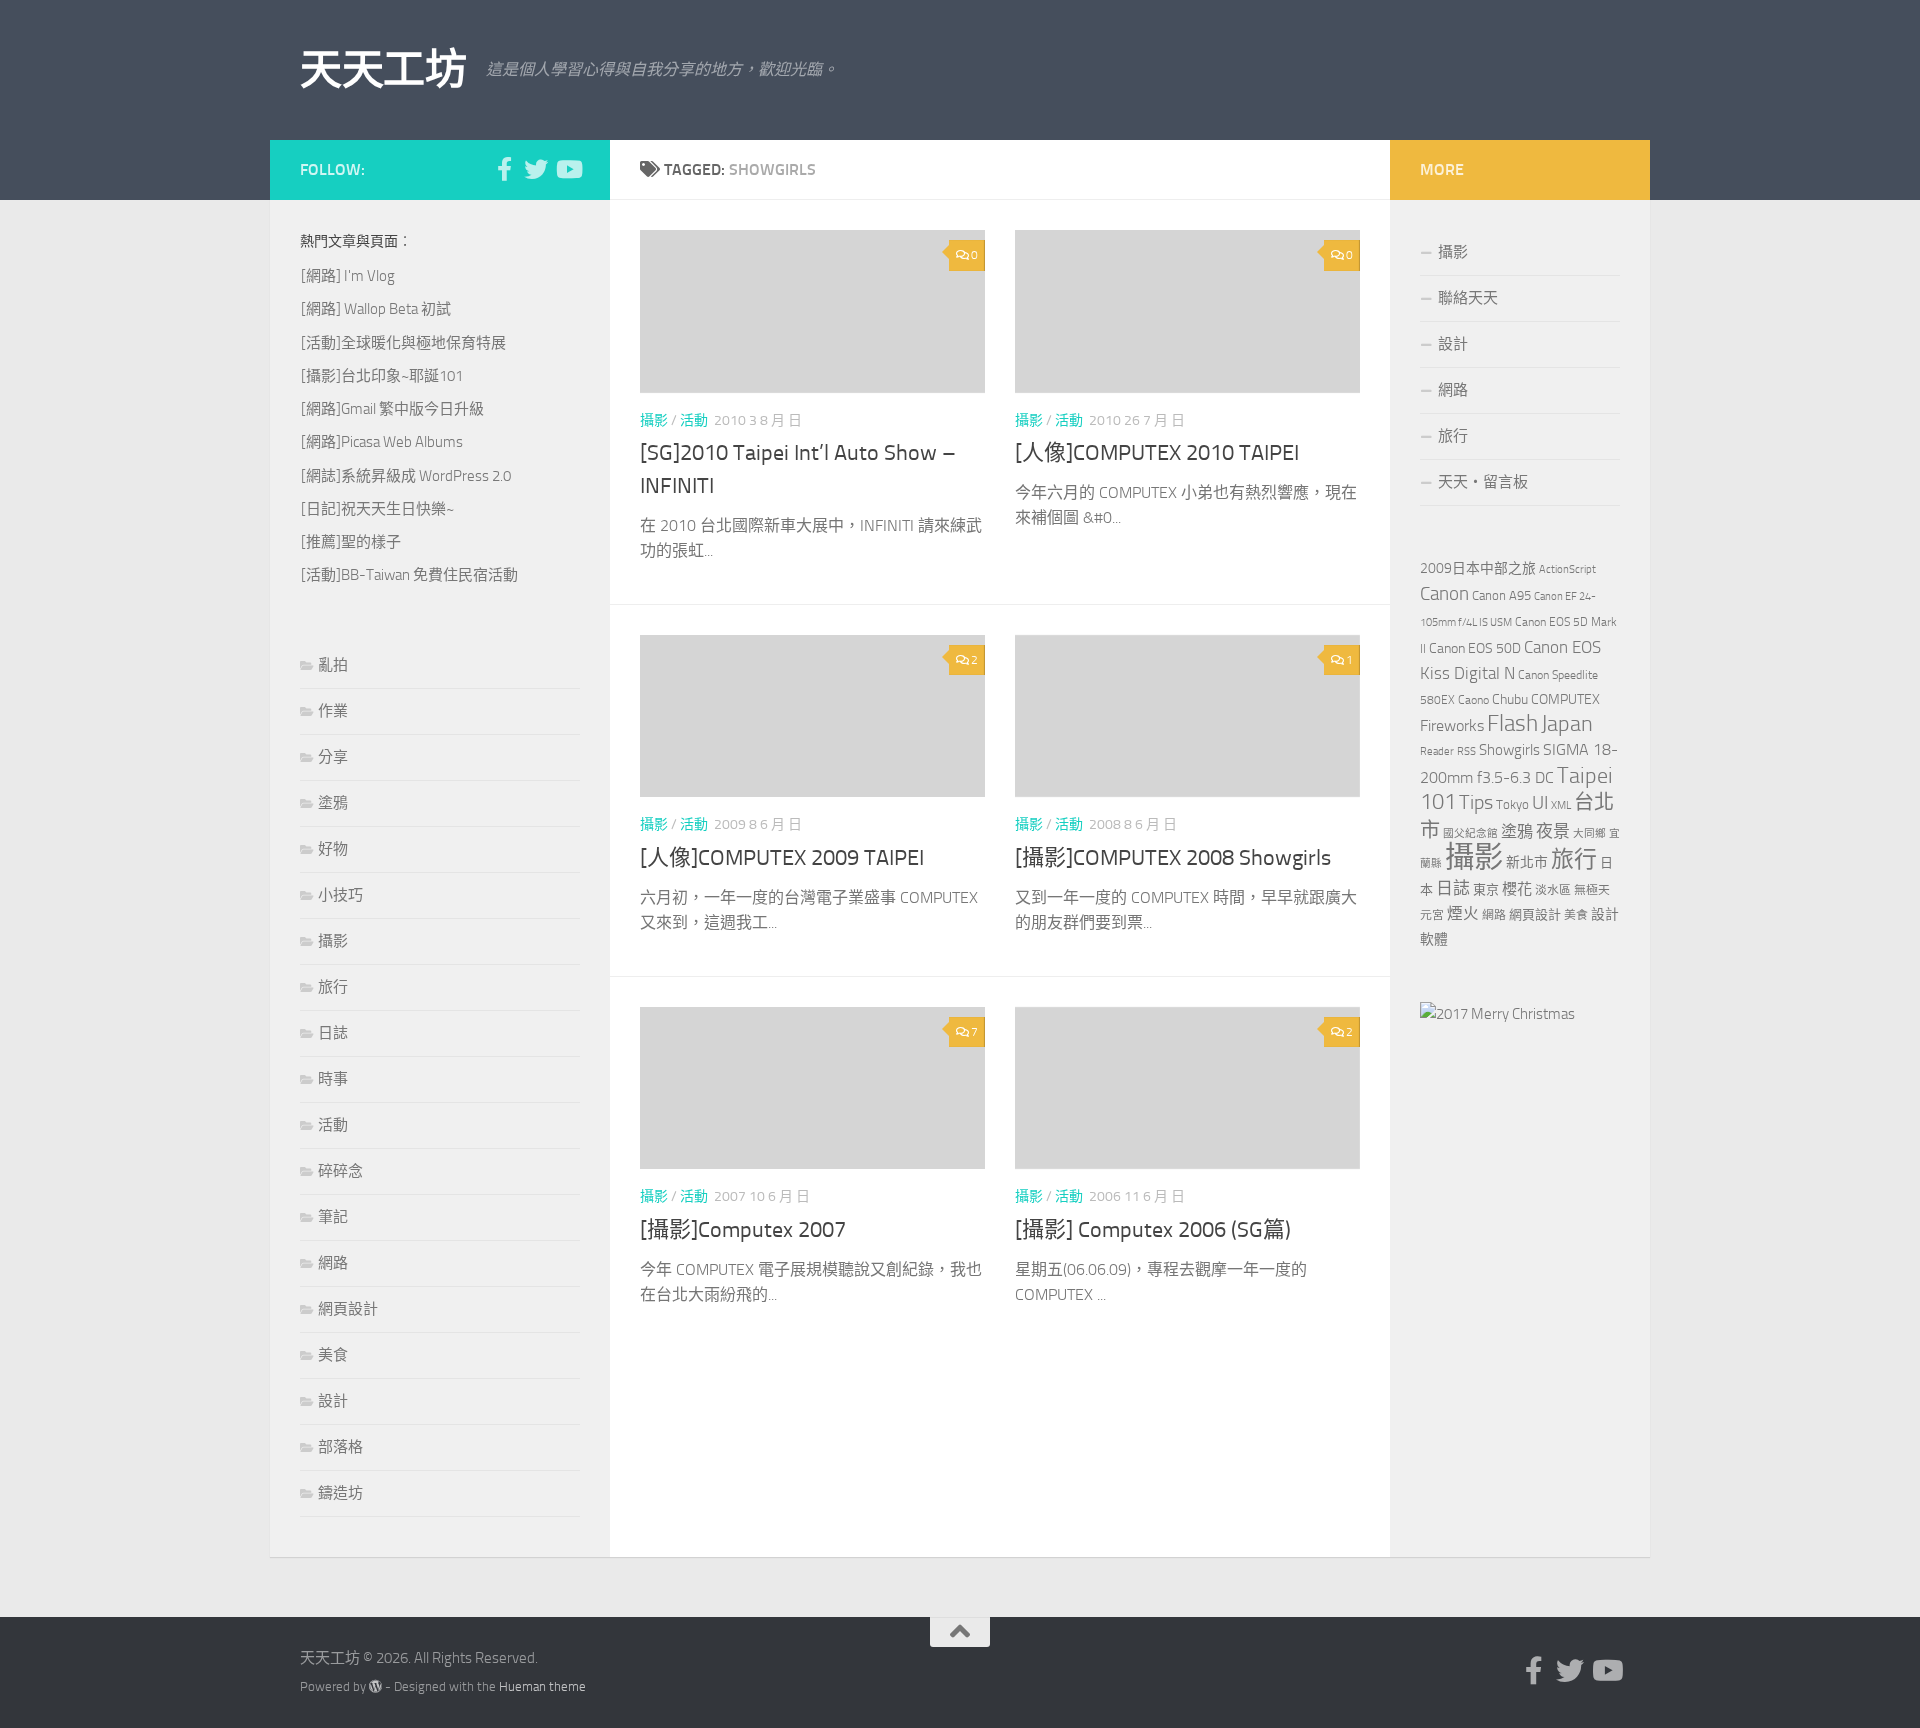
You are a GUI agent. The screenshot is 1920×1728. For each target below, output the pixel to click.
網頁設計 (348, 1309)
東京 (1486, 889)
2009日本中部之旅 (1478, 568)
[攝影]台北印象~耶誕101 (382, 376)
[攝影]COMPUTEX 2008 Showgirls (1173, 858)
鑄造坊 (340, 1493)
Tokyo (1512, 804)
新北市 (1527, 862)
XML (1561, 805)
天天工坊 (383, 70)
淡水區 (1553, 890)
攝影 (654, 420)
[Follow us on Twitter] (536, 169)
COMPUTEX (1565, 699)
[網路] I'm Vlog (348, 276)
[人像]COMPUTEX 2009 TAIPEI (782, 858)
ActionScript (1567, 569)
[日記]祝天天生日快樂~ (377, 509)
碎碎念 (340, 1171)
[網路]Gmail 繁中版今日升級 (392, 409)
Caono (1473, 700)
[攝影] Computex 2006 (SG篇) (1153, 1230)
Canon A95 (1501, 595)
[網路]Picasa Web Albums (382, 442)
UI (1540, 802)
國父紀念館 (1470, 833)
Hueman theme (542, 1686)
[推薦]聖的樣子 (351, 542)
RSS (1466, 751)
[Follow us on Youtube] (568, 169)
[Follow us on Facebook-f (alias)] (504, 169)
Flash (1512, 723)
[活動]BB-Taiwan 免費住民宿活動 (409, 575)
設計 (333, 1401)
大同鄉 (1589, 833)
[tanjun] (1497, 1014)
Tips (1476, 802)
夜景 (1553, 831)
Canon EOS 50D (1475, 648)
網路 (333, 1263)
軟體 (1434, 939)
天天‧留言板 (1483, 482)
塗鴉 (333, 803)
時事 (333, 1079)
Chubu (1510, 699)
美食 (333, 1355)
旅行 (333, 987)
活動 (694, 420)
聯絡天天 (1468, 298)
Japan (1567, 724)
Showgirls (1509, 750)
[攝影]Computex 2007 (743, 1230)
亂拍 (333, 665)
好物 (333, 849)
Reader (1437, 751)
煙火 (1463, 914)
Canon (1444, 593)
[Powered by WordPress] (375, 1686)
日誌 (333, 1033)
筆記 (333, 1217)
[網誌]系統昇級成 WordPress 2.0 (406, 476)
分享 (333, 757)
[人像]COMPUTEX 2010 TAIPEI (1157, 453)
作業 (333, 711)
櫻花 (1517, 889)
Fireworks (1452, 726)
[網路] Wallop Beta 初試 (376, 309)
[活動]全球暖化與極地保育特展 (403, 343)
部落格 (340, 1447)
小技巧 (340, 895)
